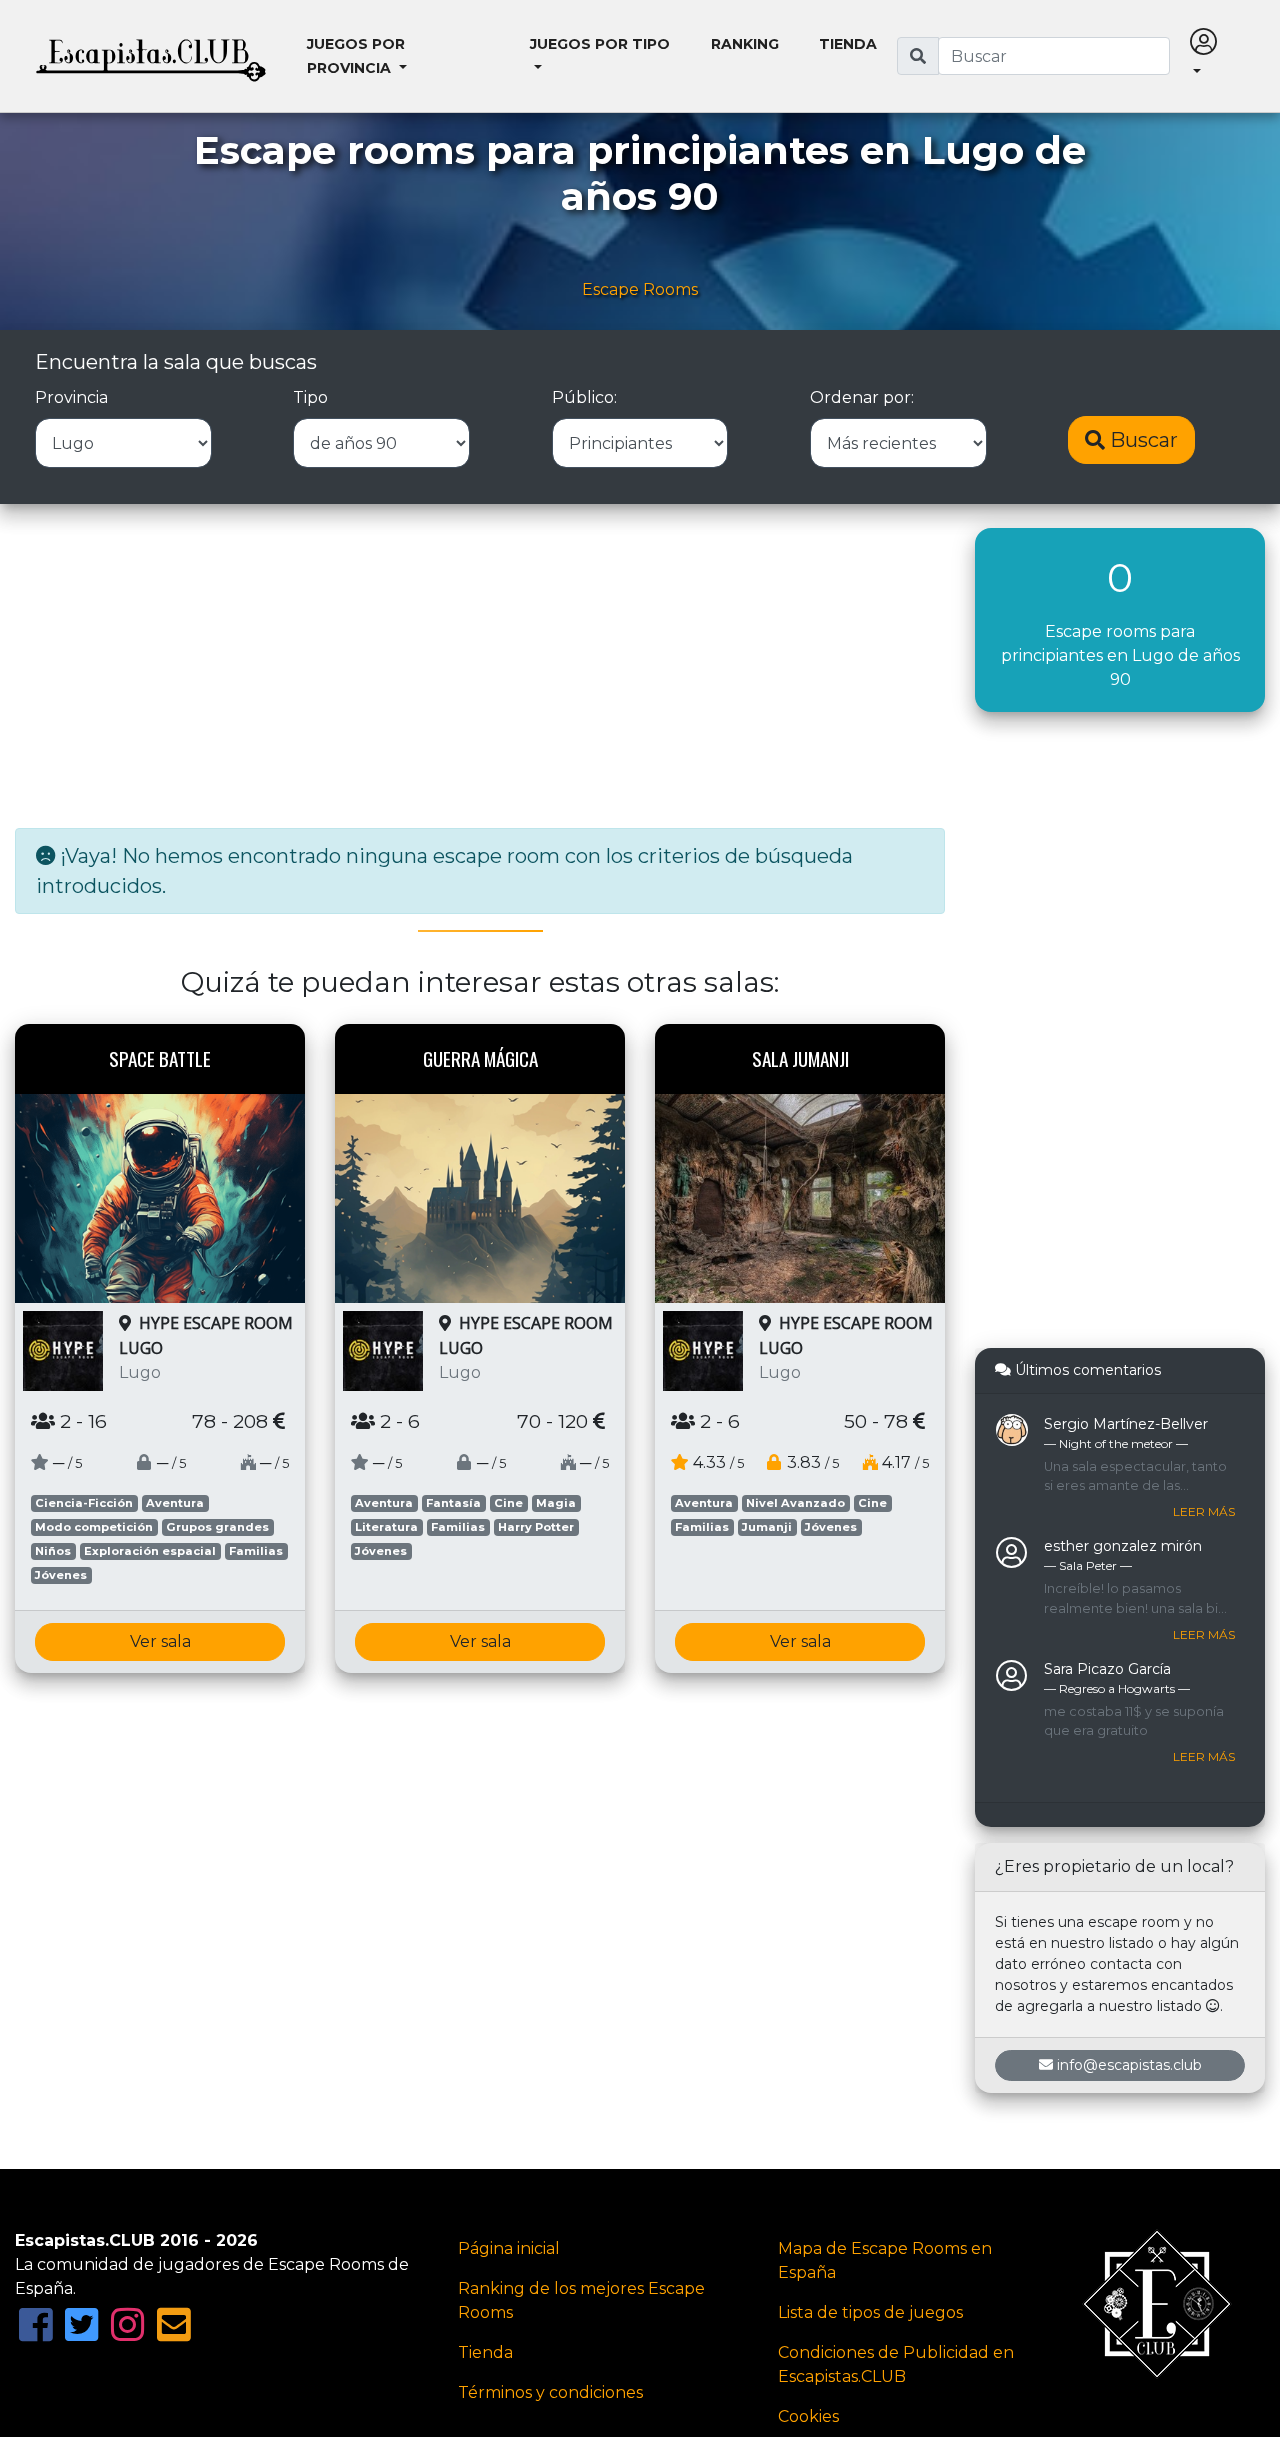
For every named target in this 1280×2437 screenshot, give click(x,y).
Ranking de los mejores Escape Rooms (581, 2300)
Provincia (71, 397)
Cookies (808, 2416)
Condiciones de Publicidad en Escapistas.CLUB (896, 2364)
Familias (256, 1551)
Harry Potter (536, 1527)
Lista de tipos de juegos (870, 2312)
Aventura (175, 1503)
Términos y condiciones (550, 2392)
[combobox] (1053, 56)
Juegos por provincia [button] (356, 56)
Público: (584, 397)
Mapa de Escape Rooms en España (885, 2260)
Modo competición (94, 1527)
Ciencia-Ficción (84, 1503)
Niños (53, 1551)
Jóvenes (61, 1575)
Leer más (1204, 1511)
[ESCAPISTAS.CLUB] (151, 56)
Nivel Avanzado (795, 1503)
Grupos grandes (217, 1527)
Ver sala (160, 1641)
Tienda (848, 44)
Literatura (386, 1527)
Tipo (310, 397)
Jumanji (767, 1527)
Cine (508, 1503)
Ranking (745, 44)
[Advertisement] (480, 668)
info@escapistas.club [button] (1129, 2065)
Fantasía (453, 1503)
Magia (556, 1503)
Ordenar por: (862, 397)
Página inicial (509, 2248)
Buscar (1141, 440)
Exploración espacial (150, 1551)
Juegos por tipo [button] (600, 44)
